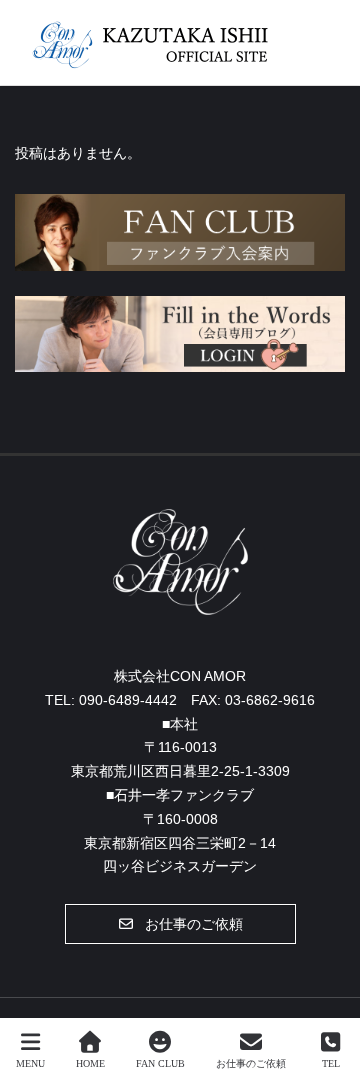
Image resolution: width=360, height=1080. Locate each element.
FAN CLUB (160, 1063)
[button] (180, 924)
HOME (90, 1063)
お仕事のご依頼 (251, 1063)
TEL (331, 1063)
